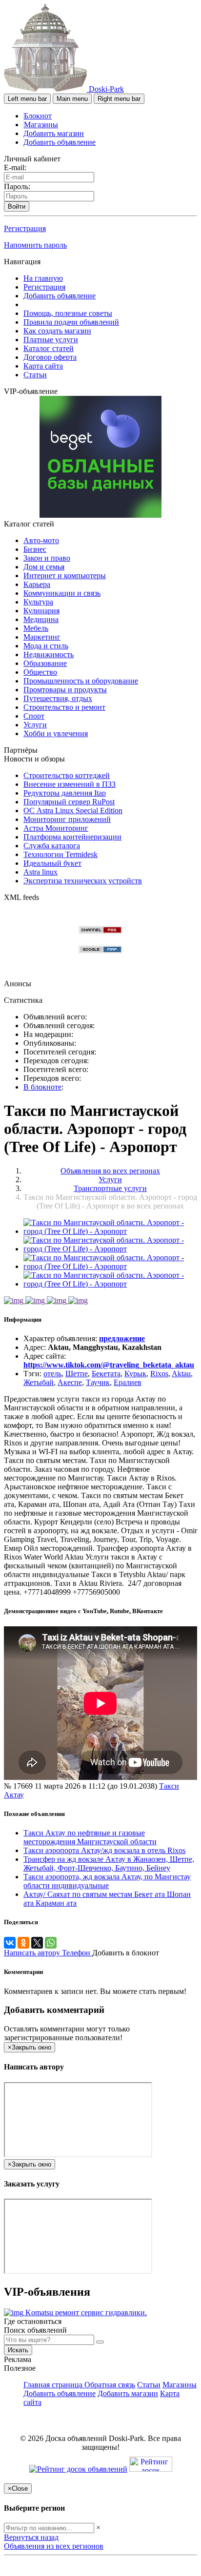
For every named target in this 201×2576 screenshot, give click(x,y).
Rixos (159, 1374)
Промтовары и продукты (65, 690)
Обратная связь (110, 2385)
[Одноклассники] (23, 1943)
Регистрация (25, 228)
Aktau (181, 1374)
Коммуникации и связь (62, 593)
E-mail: (15, 167)
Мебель (36, 628)
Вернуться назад (31, 2537)
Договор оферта (50, 357)
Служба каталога (52, 846)
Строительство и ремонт (64, 707)
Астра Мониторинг (56, 828)
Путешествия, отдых (58, 698)
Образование (45, 663)
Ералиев (128, 1382)
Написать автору (33, 1953)
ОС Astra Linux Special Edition (73, 810)
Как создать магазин (57, 331)
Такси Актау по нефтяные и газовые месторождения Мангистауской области (90, 1837)
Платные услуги (51, 340)
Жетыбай (39, 1382)
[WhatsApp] (51, 1943)
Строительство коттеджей (67, 775)
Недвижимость (49, 654)
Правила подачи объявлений (71, 322)
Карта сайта (43, 366)
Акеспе (70, 1382)
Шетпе (77, 1374)
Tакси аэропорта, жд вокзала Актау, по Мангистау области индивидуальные (107, 1881)
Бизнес (35, 549)
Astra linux (40, 872)
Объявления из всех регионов (54, 2546)
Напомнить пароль (35, 245)
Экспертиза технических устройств (83, 881)
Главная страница (54, 2385)
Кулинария (41, 611)
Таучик (98, 1382)
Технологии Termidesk (60, 854)
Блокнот (38, 116)
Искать (18, 2350)
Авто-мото (41, 540)
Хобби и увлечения (56, 733)
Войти (17, 206)
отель (52, 1374)
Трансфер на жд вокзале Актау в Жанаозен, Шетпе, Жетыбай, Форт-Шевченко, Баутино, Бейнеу (109, 1864)
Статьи (35, 375)
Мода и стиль (46, 646)
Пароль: (17, 186)
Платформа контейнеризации (72, 837)
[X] (37, 1943)
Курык (135, 1374)
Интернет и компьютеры (65, 576)
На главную (43, 278)
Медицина (41, 619)
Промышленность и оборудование (81, 681)
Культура (38, 602)
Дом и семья (44, 567)
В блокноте (42, 1087)
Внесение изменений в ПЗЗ (70, 784)
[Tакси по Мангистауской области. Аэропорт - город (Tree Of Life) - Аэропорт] (110, 1231)
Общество (40, 672)
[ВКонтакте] (10, 1943)
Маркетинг (42, 637)
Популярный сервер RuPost (69, 802)
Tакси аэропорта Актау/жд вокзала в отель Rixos (104, 1850)
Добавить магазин (54, 133)
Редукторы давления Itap (65, 793)
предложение (122, 1338)
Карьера (37, 584)
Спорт (34, 716)
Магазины (41, 125)
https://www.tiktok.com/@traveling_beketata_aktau (109, 1365)
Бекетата (106, 1374)
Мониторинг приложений (67, 819)
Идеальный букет (52, 863)
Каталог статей (49, 348)
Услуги (35, 725)
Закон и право (47, 558)
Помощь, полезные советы (68, 313)
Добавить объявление (60, 142)
